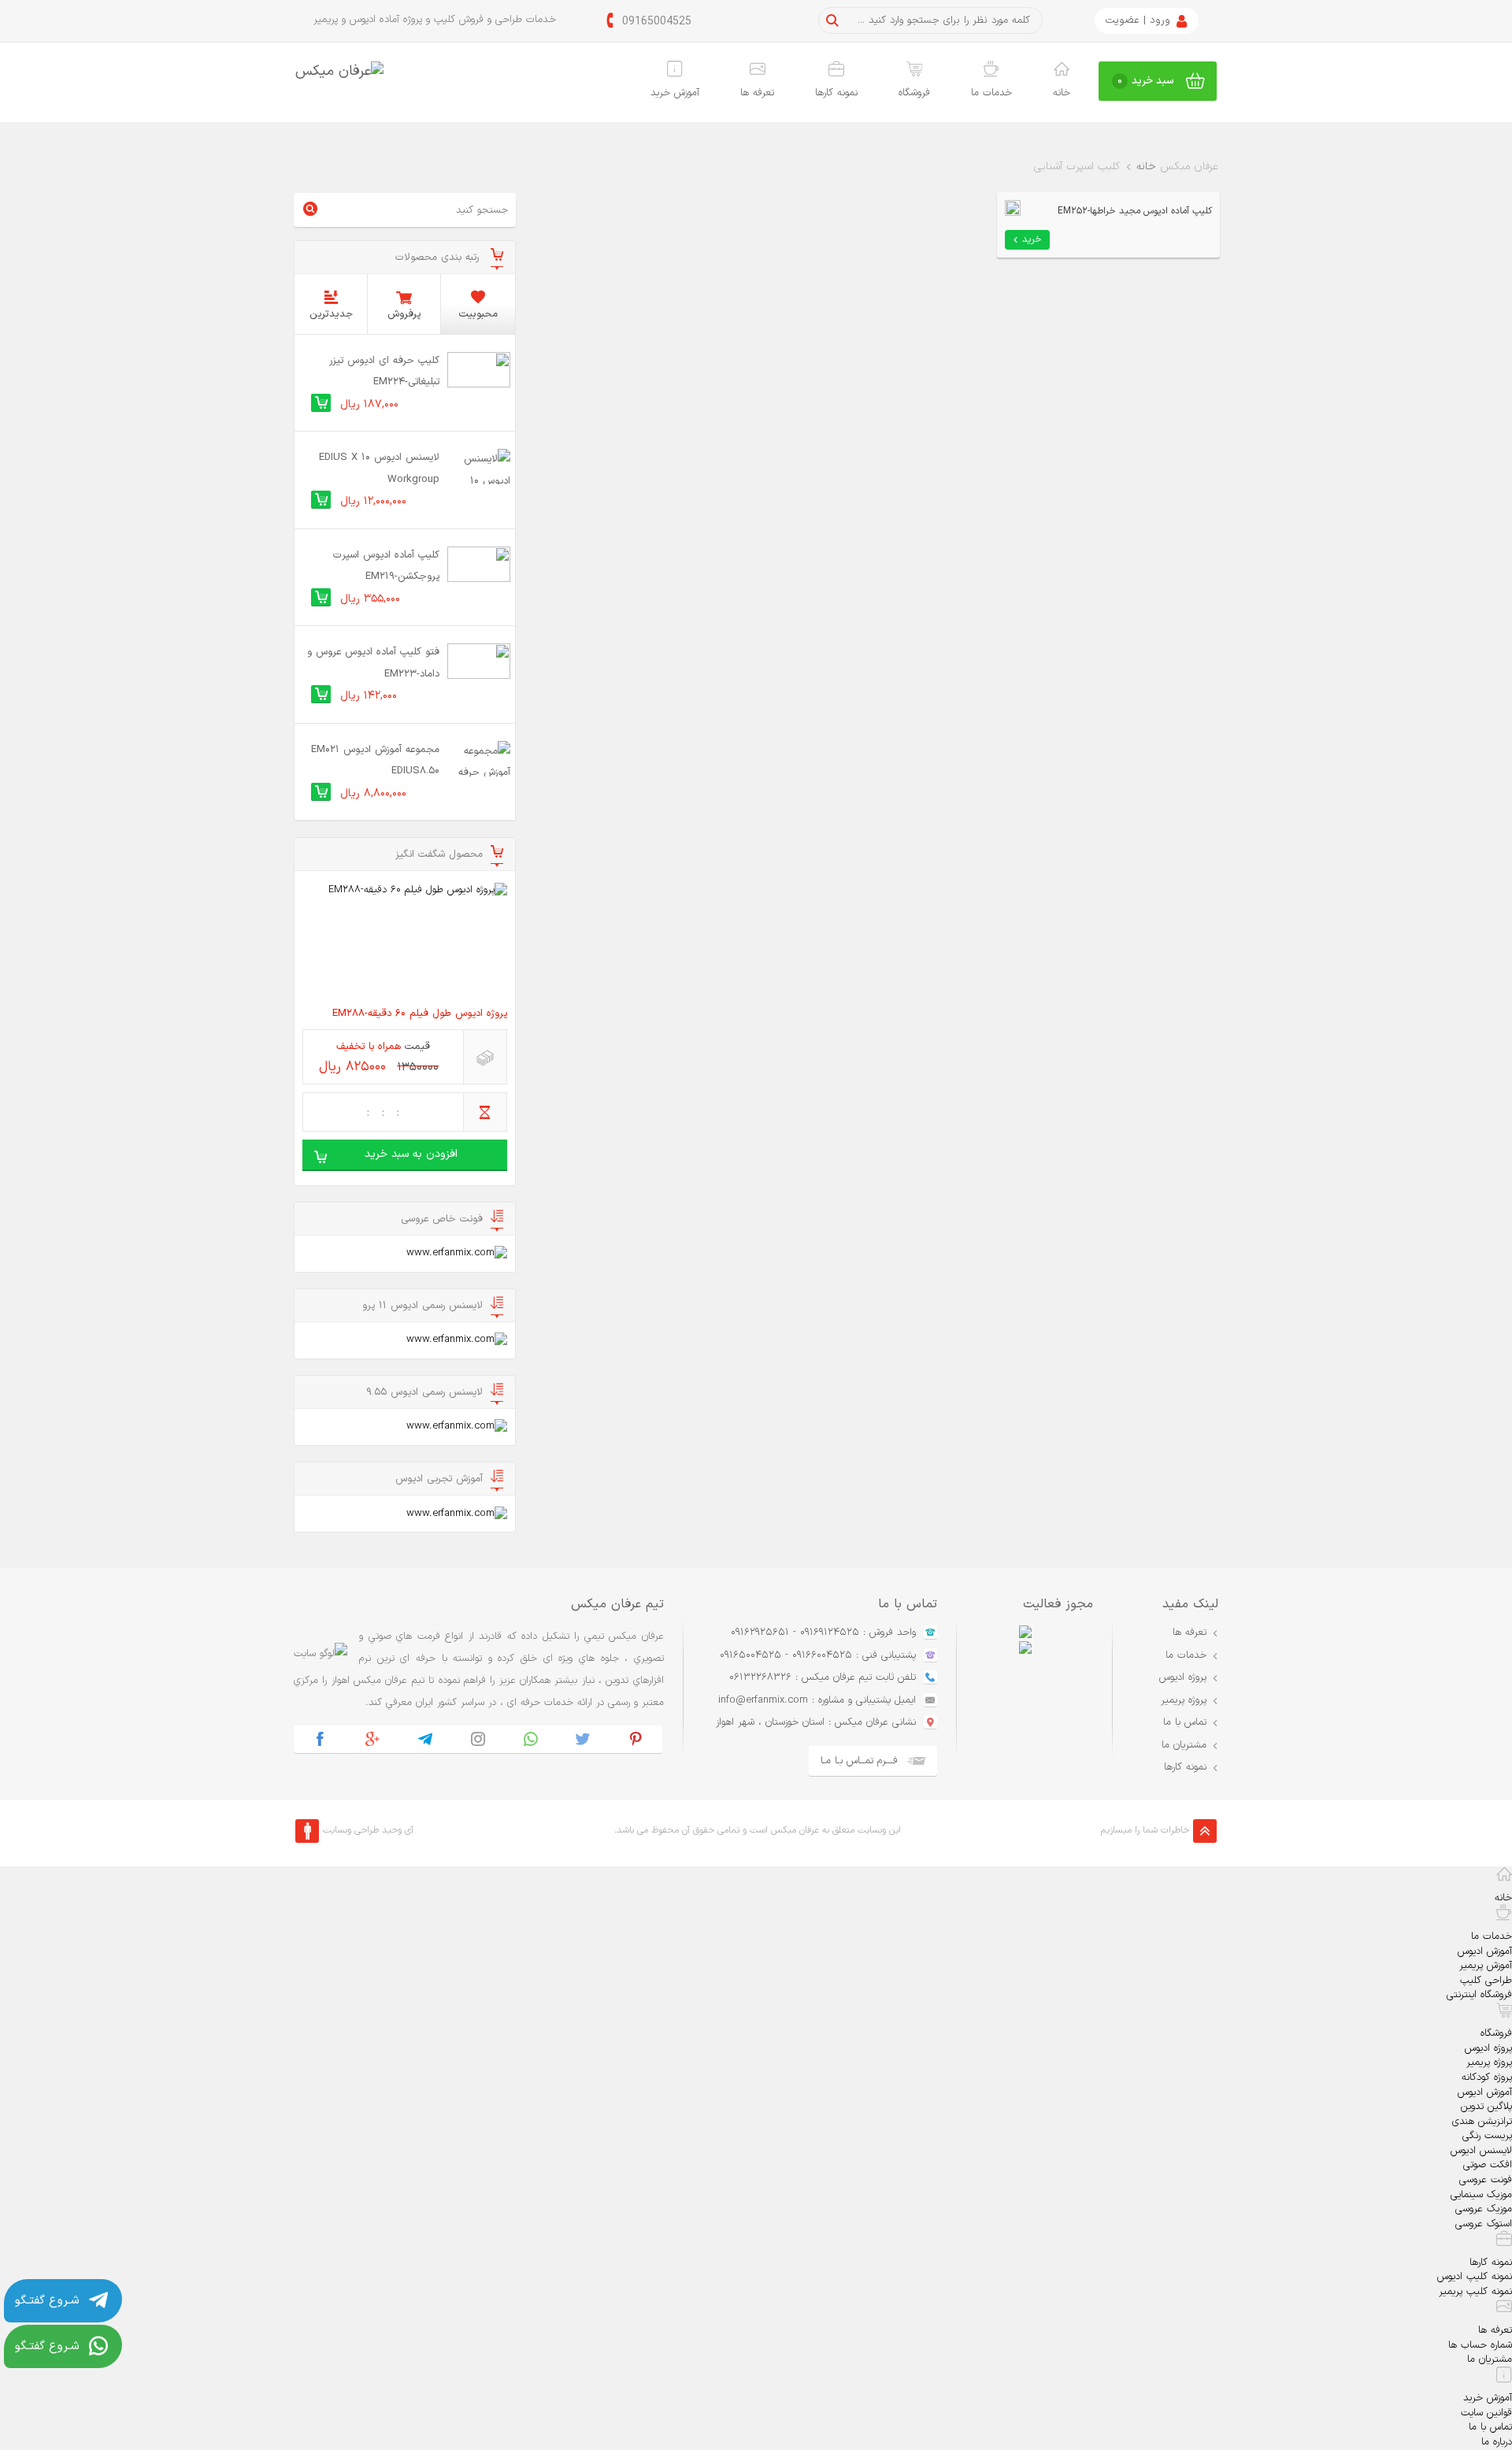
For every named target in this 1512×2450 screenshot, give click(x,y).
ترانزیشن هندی (1482, 2122)
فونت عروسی (1486, 2180)
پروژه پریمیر (1184, 1700)
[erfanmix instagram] (478, 1739)
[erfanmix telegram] (426, 1739)
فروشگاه (914, 93)
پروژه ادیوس (1183, 1677)
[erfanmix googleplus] (373, 1739)
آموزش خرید (675, 93)
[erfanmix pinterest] (636, 1739)
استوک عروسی (1484, 2224)
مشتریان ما (1184, 1745)
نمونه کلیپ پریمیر (1475, 2292)
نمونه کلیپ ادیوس (1475, 2277)
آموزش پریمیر (1486, 1966)
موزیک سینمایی (1481, 2195)
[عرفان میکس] (339, 71)
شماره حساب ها (1480, 2345)
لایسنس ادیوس (1481, 2151)
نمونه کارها (836, 93)
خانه (1062, 93)
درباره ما (1497, 2442)
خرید (1032, 239)
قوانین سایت (1486, 2413)
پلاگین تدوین (1486, 2107)
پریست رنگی (1487, 2136)
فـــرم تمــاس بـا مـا (859, 1761)
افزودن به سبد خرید (411, 1154)
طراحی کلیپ (1486, 1981)
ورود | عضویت (1138, 20)
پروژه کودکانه (1487, 2077)
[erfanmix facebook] (320, 1739)
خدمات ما (991, 93)
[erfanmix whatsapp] (530, 1739)
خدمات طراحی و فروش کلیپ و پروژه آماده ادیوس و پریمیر (435, 20)
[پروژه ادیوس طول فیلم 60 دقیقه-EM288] (405, 941)
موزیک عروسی (1484, 2209)
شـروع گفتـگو (47, 2301)
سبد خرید (1146, 81)
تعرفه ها (757, 93)
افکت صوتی (1488, 2165)
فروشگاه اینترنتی (1479, 1995)
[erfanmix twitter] (583, 1739)
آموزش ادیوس (1485, 1951)
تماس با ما (1185, 1722)
